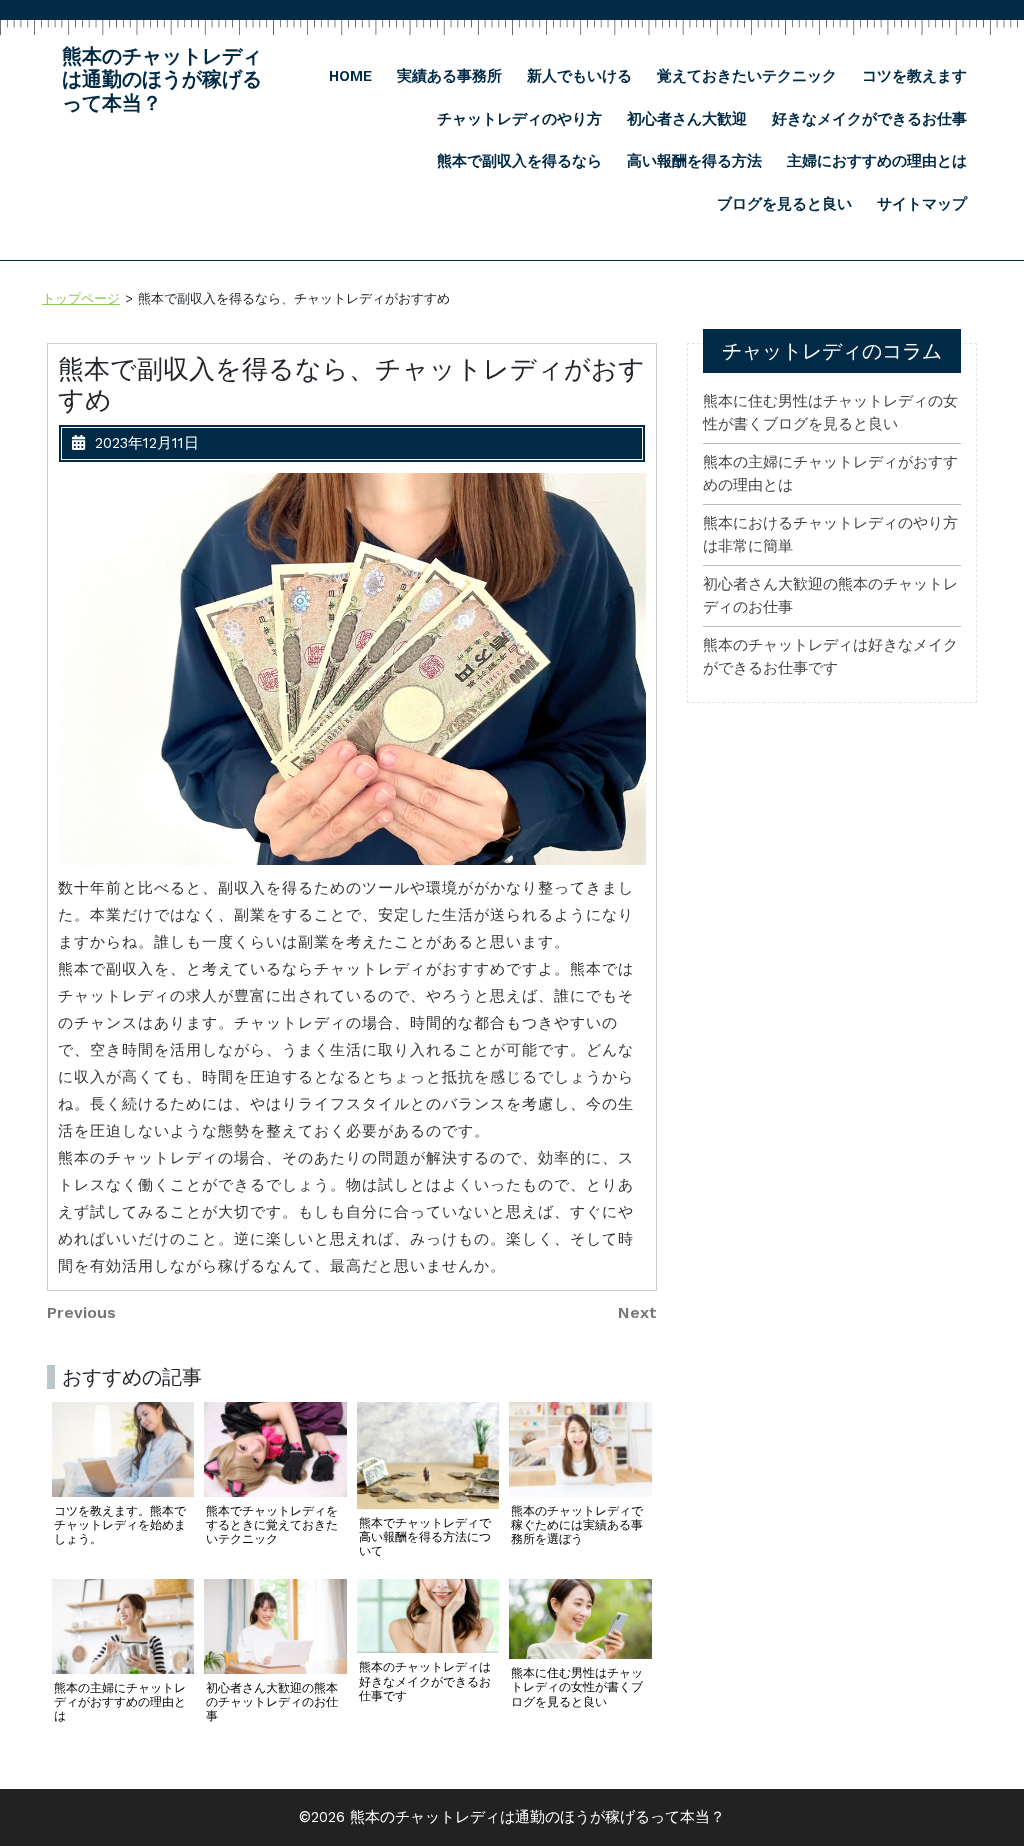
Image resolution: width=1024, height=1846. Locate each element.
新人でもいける (579, 76)
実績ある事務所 (449, 76)
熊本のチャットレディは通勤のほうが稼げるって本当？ (162, 80)
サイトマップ (922, 204)
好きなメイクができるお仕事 (869, 119)
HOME (350, 76)
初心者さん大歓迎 (687, 119)
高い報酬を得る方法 (694, 161)
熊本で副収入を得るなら (519, 161)
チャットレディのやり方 (519, 119)
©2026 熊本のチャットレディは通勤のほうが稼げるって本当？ (512, 1817)
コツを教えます (914, 76)
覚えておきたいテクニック (747, 76)
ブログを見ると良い (784, 204)
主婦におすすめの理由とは (877, 161)
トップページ (81, 298)
